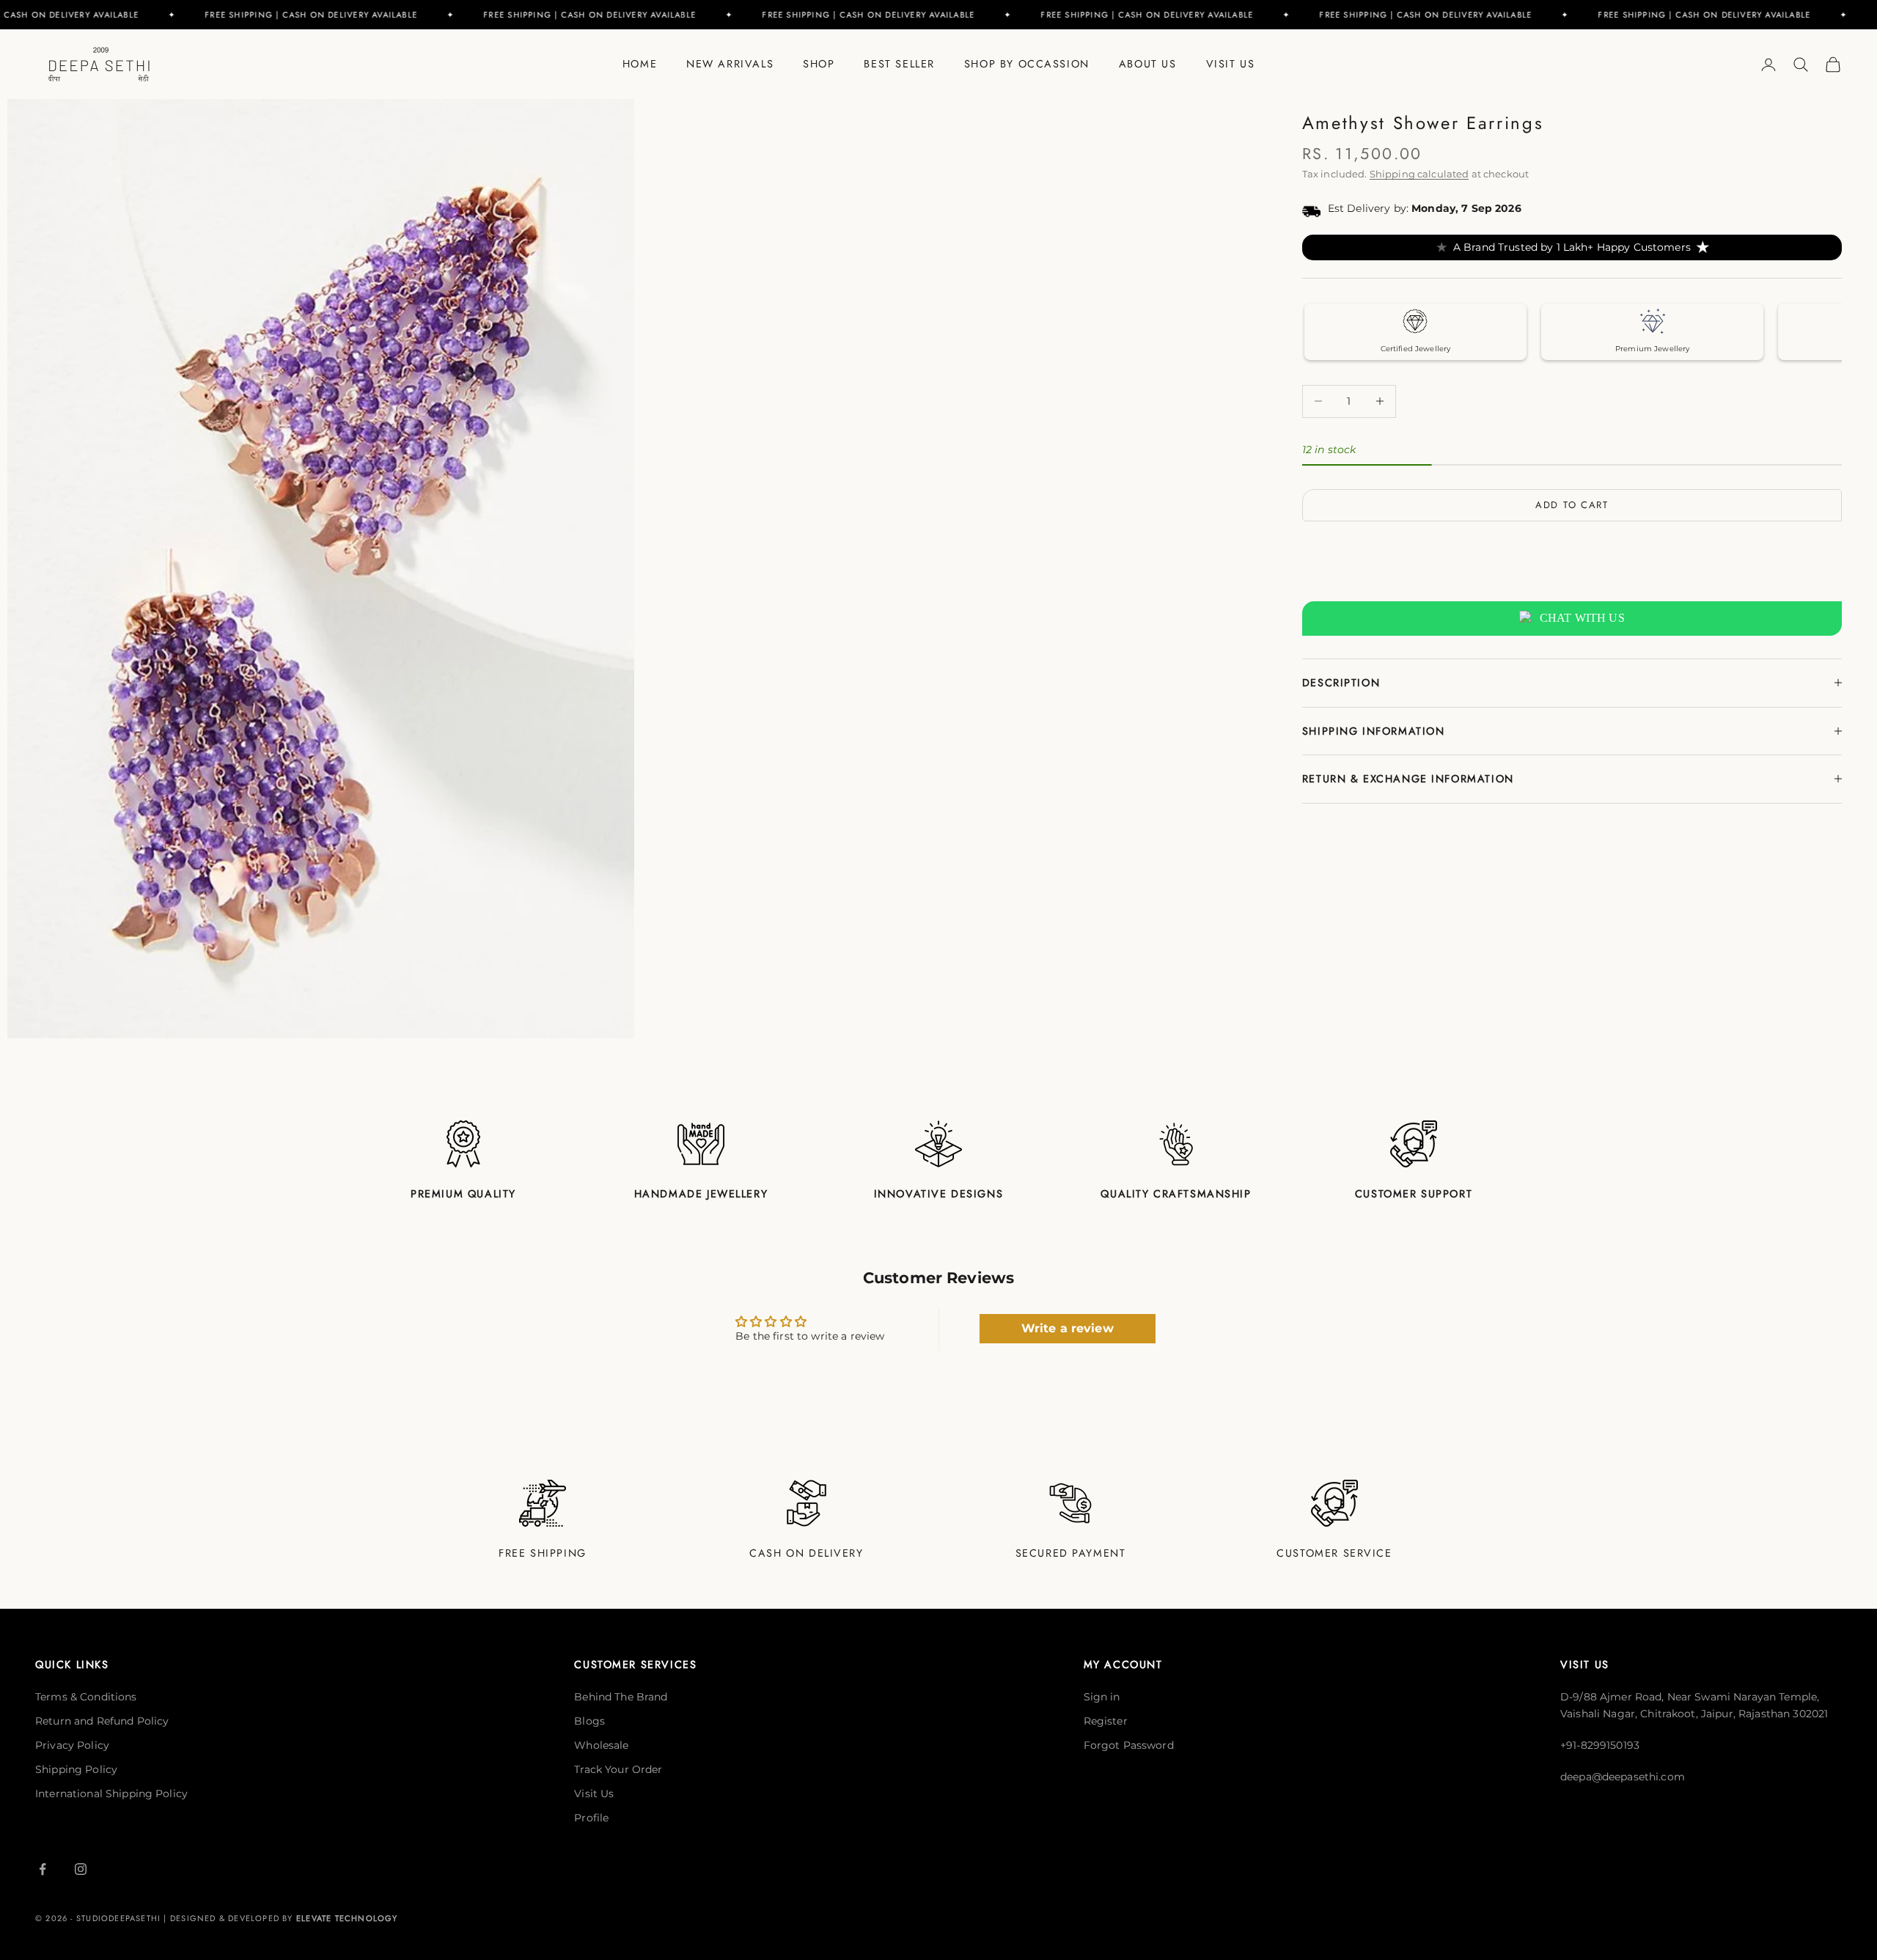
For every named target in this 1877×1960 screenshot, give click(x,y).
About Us (1148, 64)
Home (640, 64)
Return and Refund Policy (102, 1721)
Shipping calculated (1419, 174)
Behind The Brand (621, 1697)
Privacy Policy (72, 1745)
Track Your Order (618, 1769)
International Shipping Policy (111, 1794)
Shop (819, 64)
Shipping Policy (76, 1769)
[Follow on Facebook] (43, 1869)
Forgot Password (1129, 1745)
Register (1106, 1721)
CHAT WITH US (1582, 618)
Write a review (1068, 1328)
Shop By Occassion (1027, 64)
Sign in (1102, 1697)
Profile (591, 1818)
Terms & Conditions (86, 1697)
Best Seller (899, 64)
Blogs (589, 1721)
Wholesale (601, 1745)
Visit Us (1231, 64)
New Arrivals (730, 64)
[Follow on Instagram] (81, 1869)
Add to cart (1572, 505)
